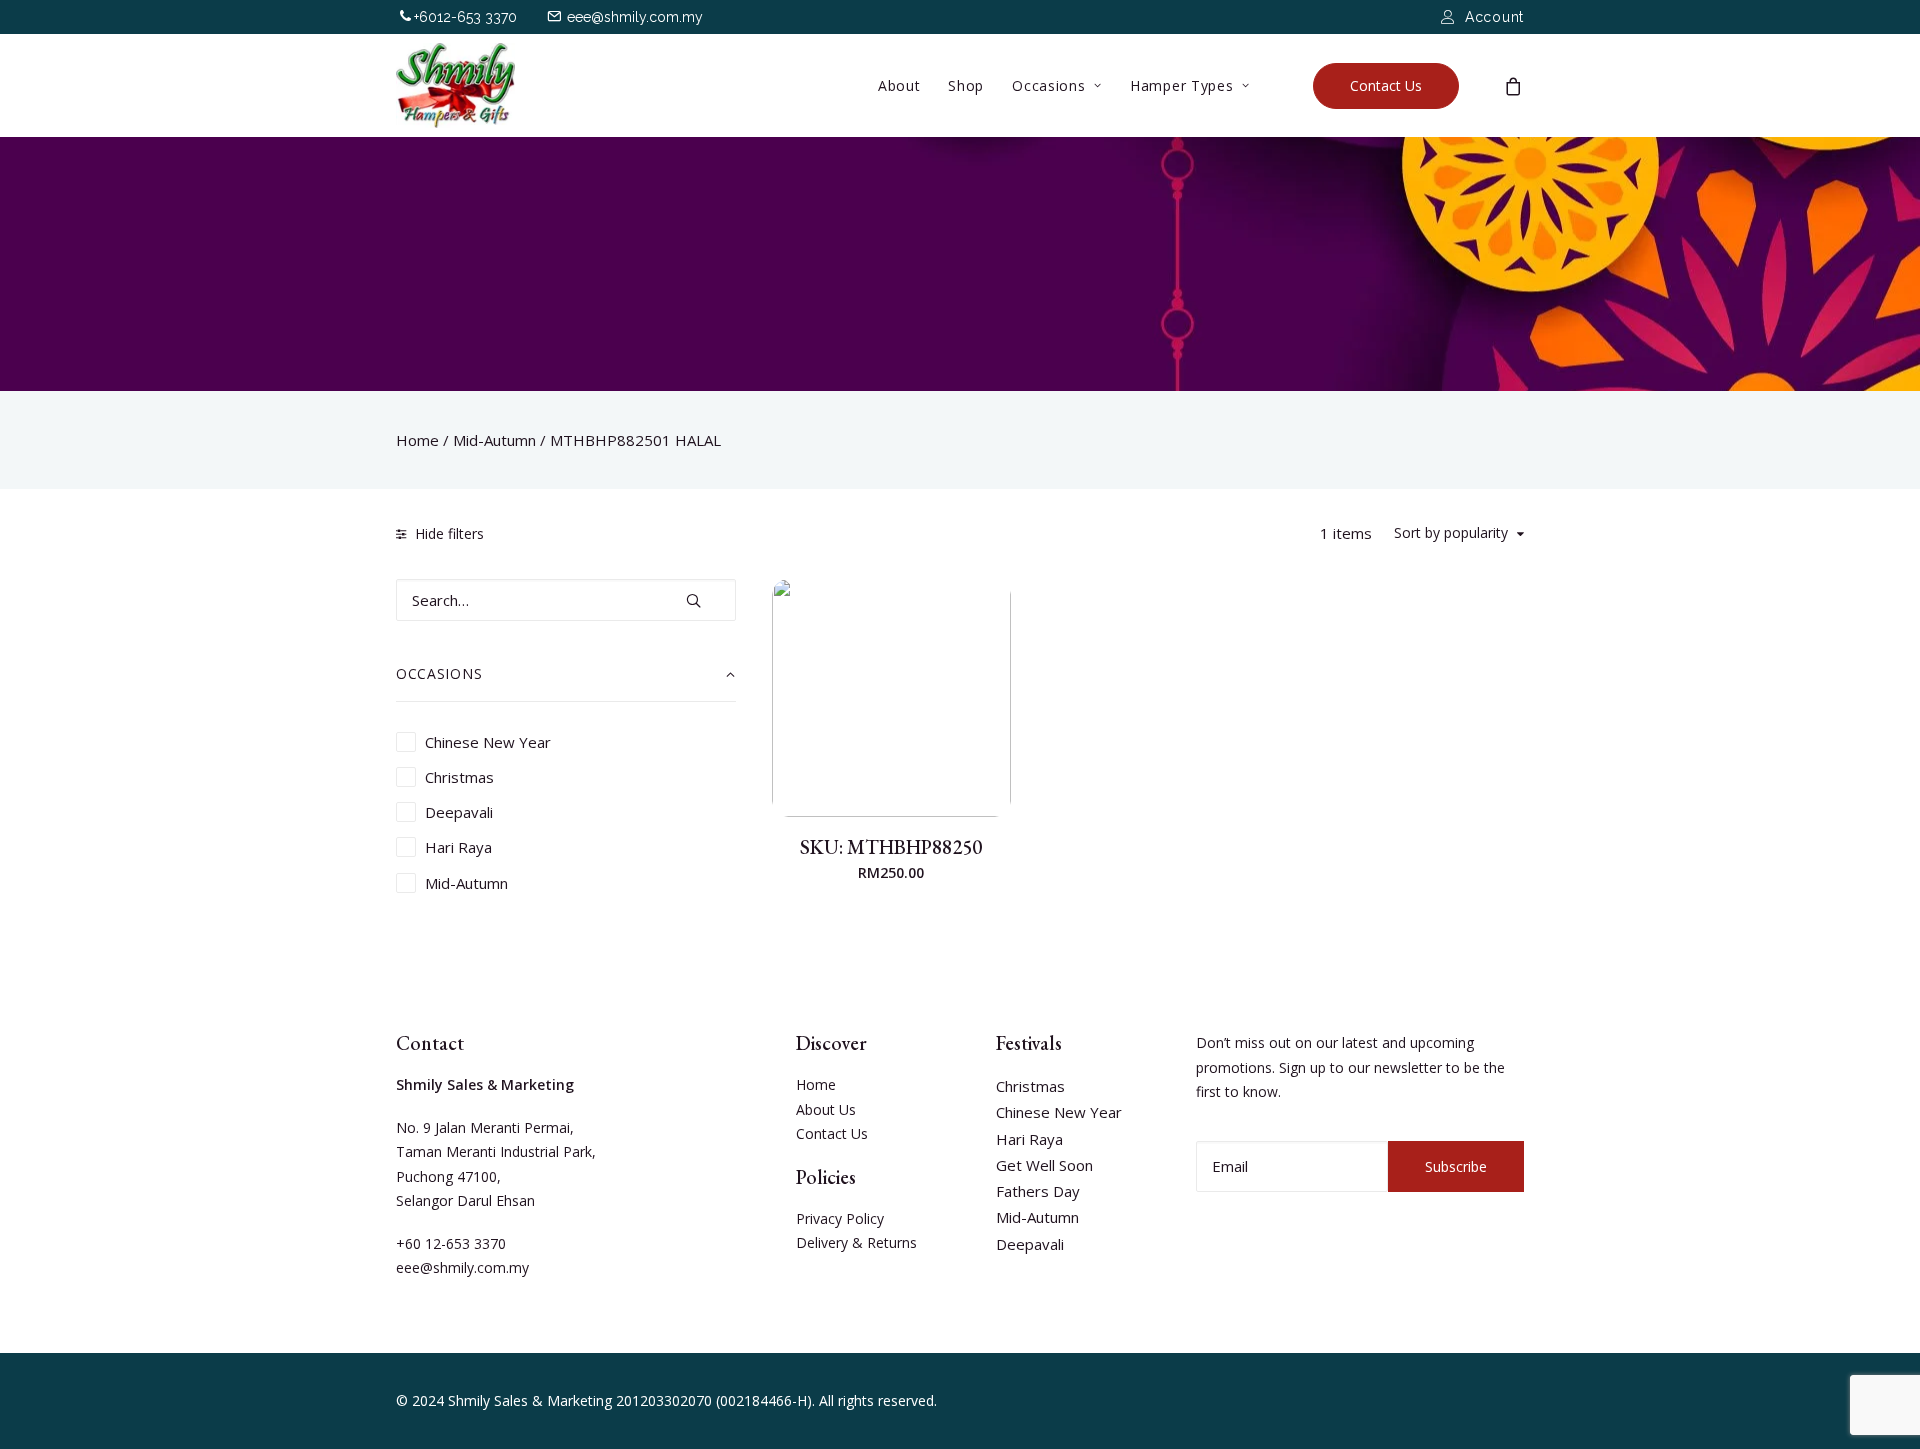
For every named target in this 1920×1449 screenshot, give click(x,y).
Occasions (1048, 85)
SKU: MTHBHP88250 (891, 847)
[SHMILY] (455, 85)
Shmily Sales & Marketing (530, 1400)
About (899, 85)
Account (1494, 17)
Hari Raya (1029, 1139)
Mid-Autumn (494, 440)
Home (417, 440)
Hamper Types (1181, 85)
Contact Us (832, 1133)
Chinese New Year (1059, 1112)
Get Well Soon (1044, 1165)
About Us (826, 1109)
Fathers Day (1038, 1191)
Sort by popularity (1451, 533)
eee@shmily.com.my (635, 17)
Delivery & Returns (856, 1242)
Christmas (1030, 1086)
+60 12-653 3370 (451, 1243)
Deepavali (1030, 1244)
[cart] (1514, 85)
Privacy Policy (840, 1218)
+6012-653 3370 (465, 17)
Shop (966, 85)
